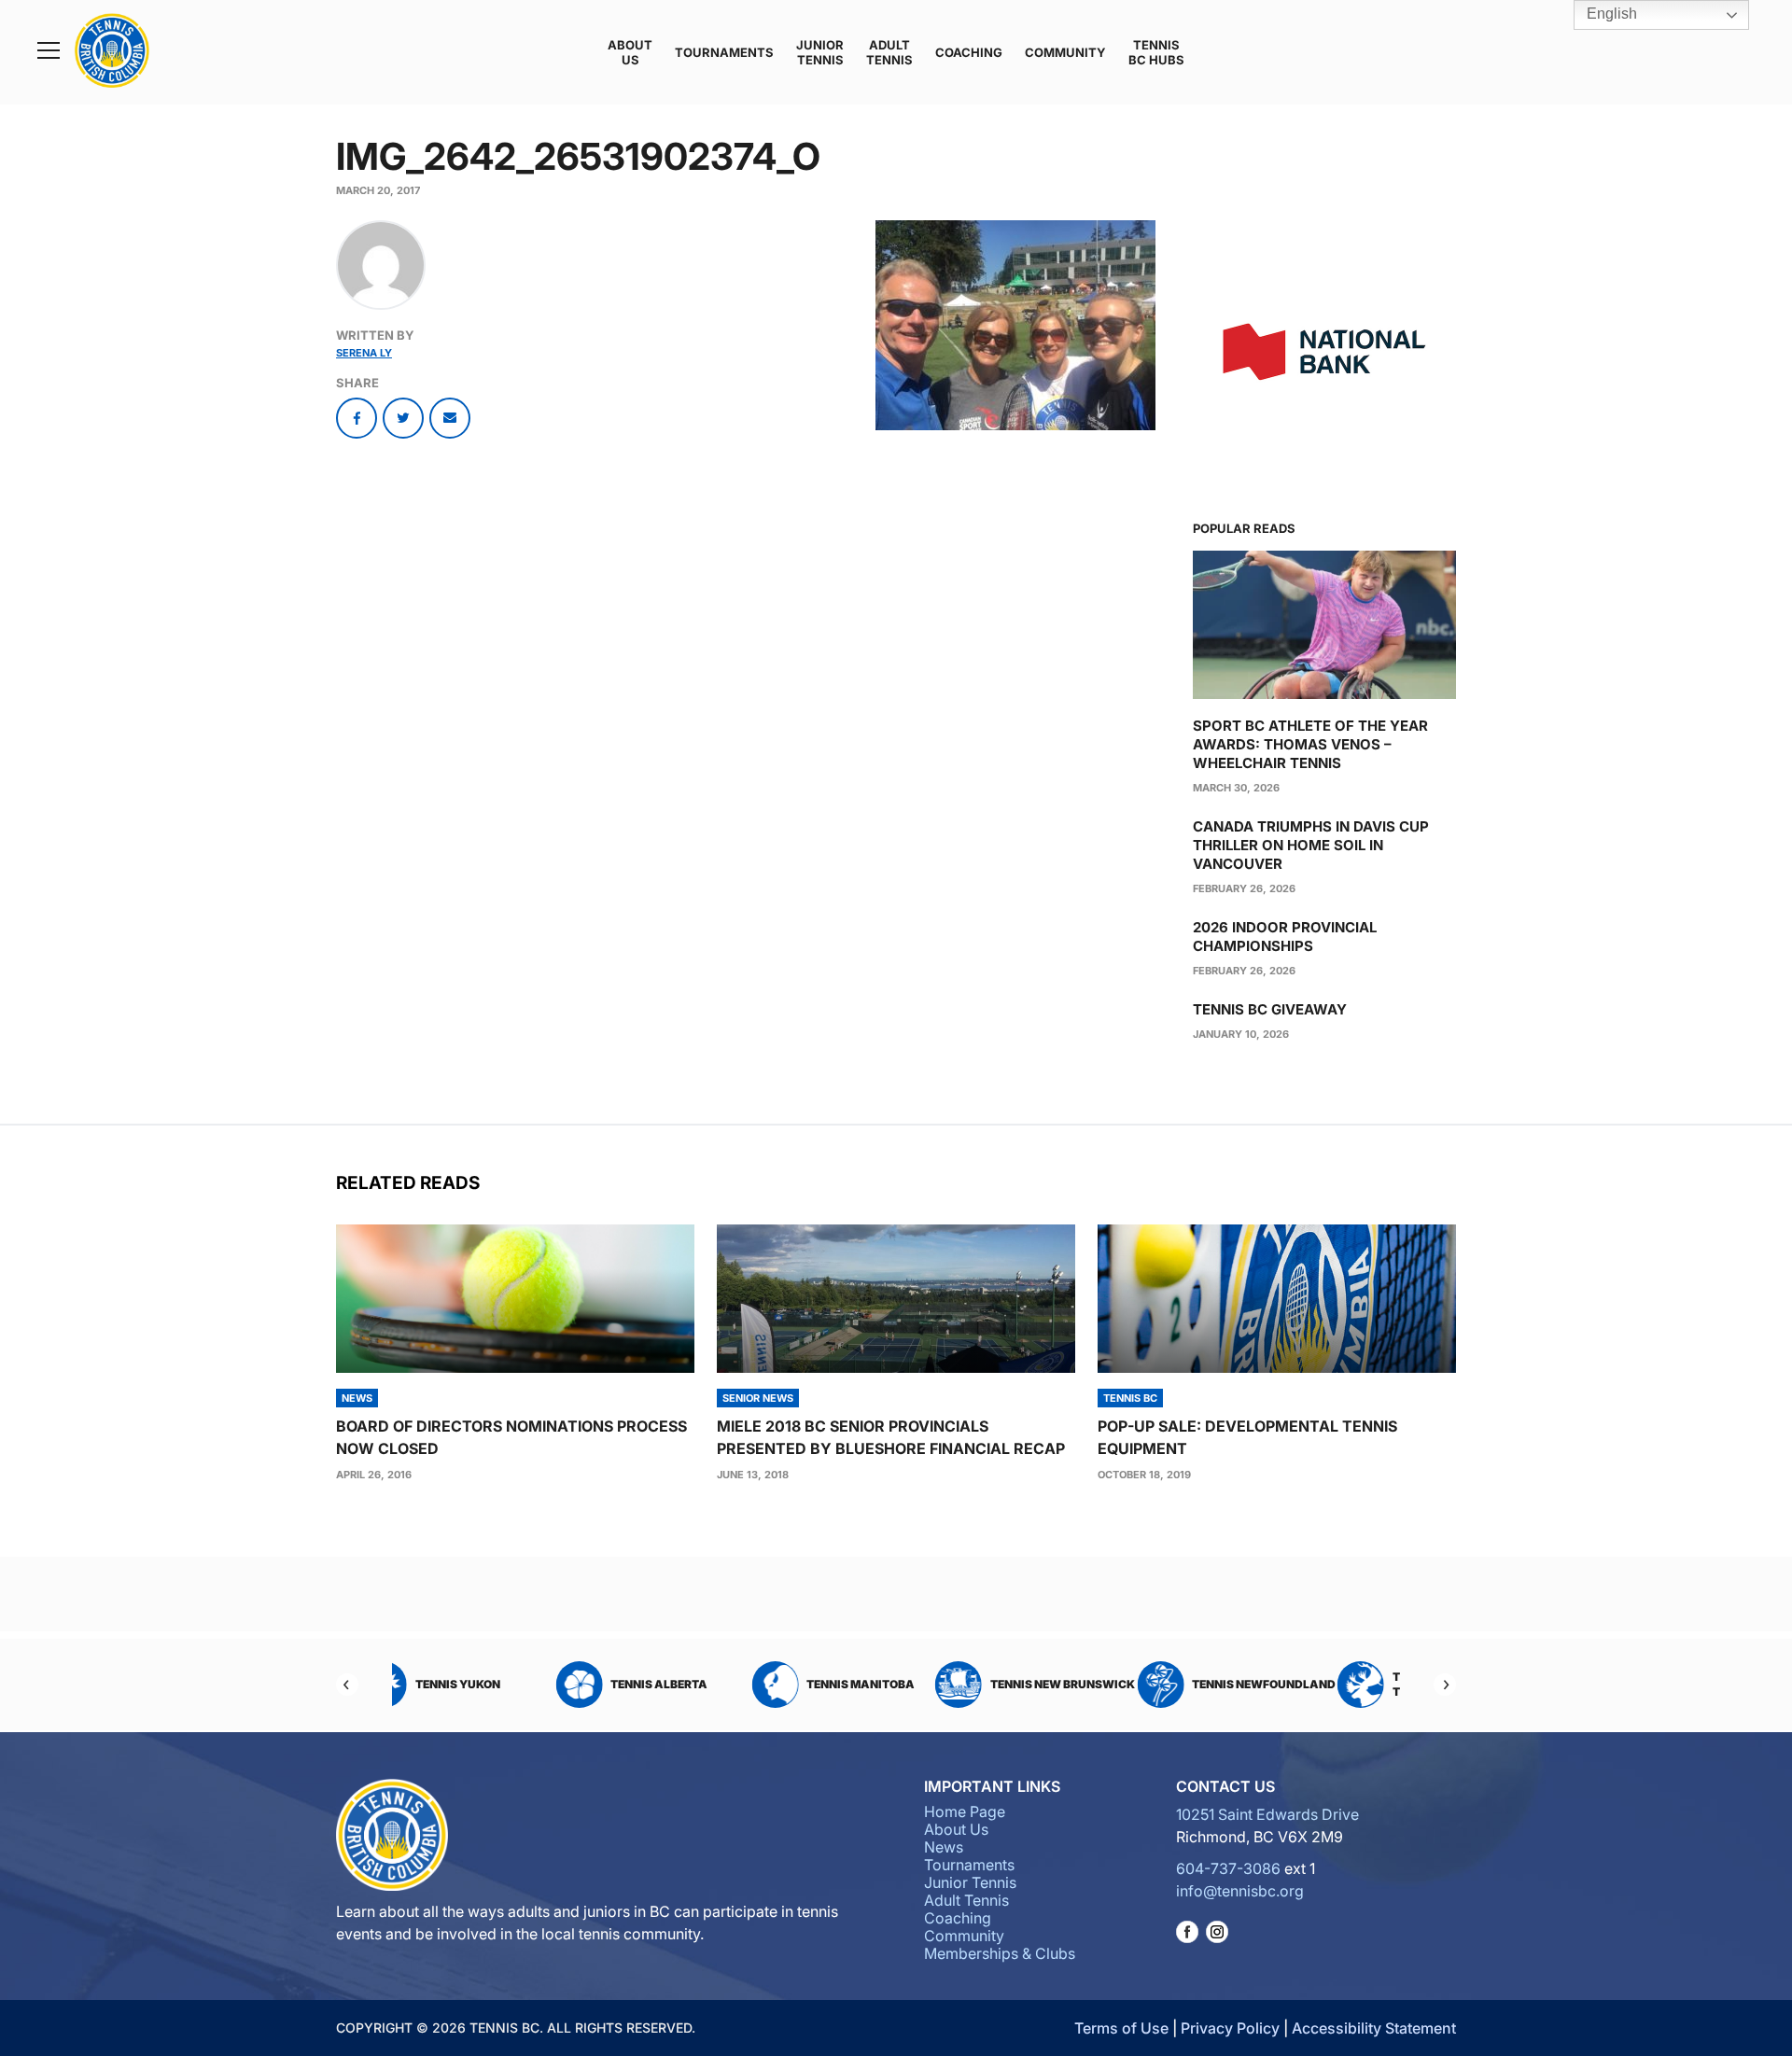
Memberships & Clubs (1000, 1953)
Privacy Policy (1230, 2028)
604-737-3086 (1228, 1868)
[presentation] (515, 1299)
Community (1065, 52)
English (1610, 14)
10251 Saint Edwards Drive (1267, 1814)
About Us (630, 52)
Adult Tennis (889, 52)
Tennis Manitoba (722, 1684)
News (944, 1847)
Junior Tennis (820, 52)
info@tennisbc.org (1240, 1891)
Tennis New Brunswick (924, 1684)
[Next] (1445, 1685)
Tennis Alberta (521, 1684)
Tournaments (724, 52)
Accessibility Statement (1374, 2028)
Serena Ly (364, 353)
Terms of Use (1121, 2028)
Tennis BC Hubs (1156, 52)
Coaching (969, 52)
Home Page (965, 1811)
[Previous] (347, 1685)
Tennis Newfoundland (1126, 1684)
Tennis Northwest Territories (1312, 1684)
